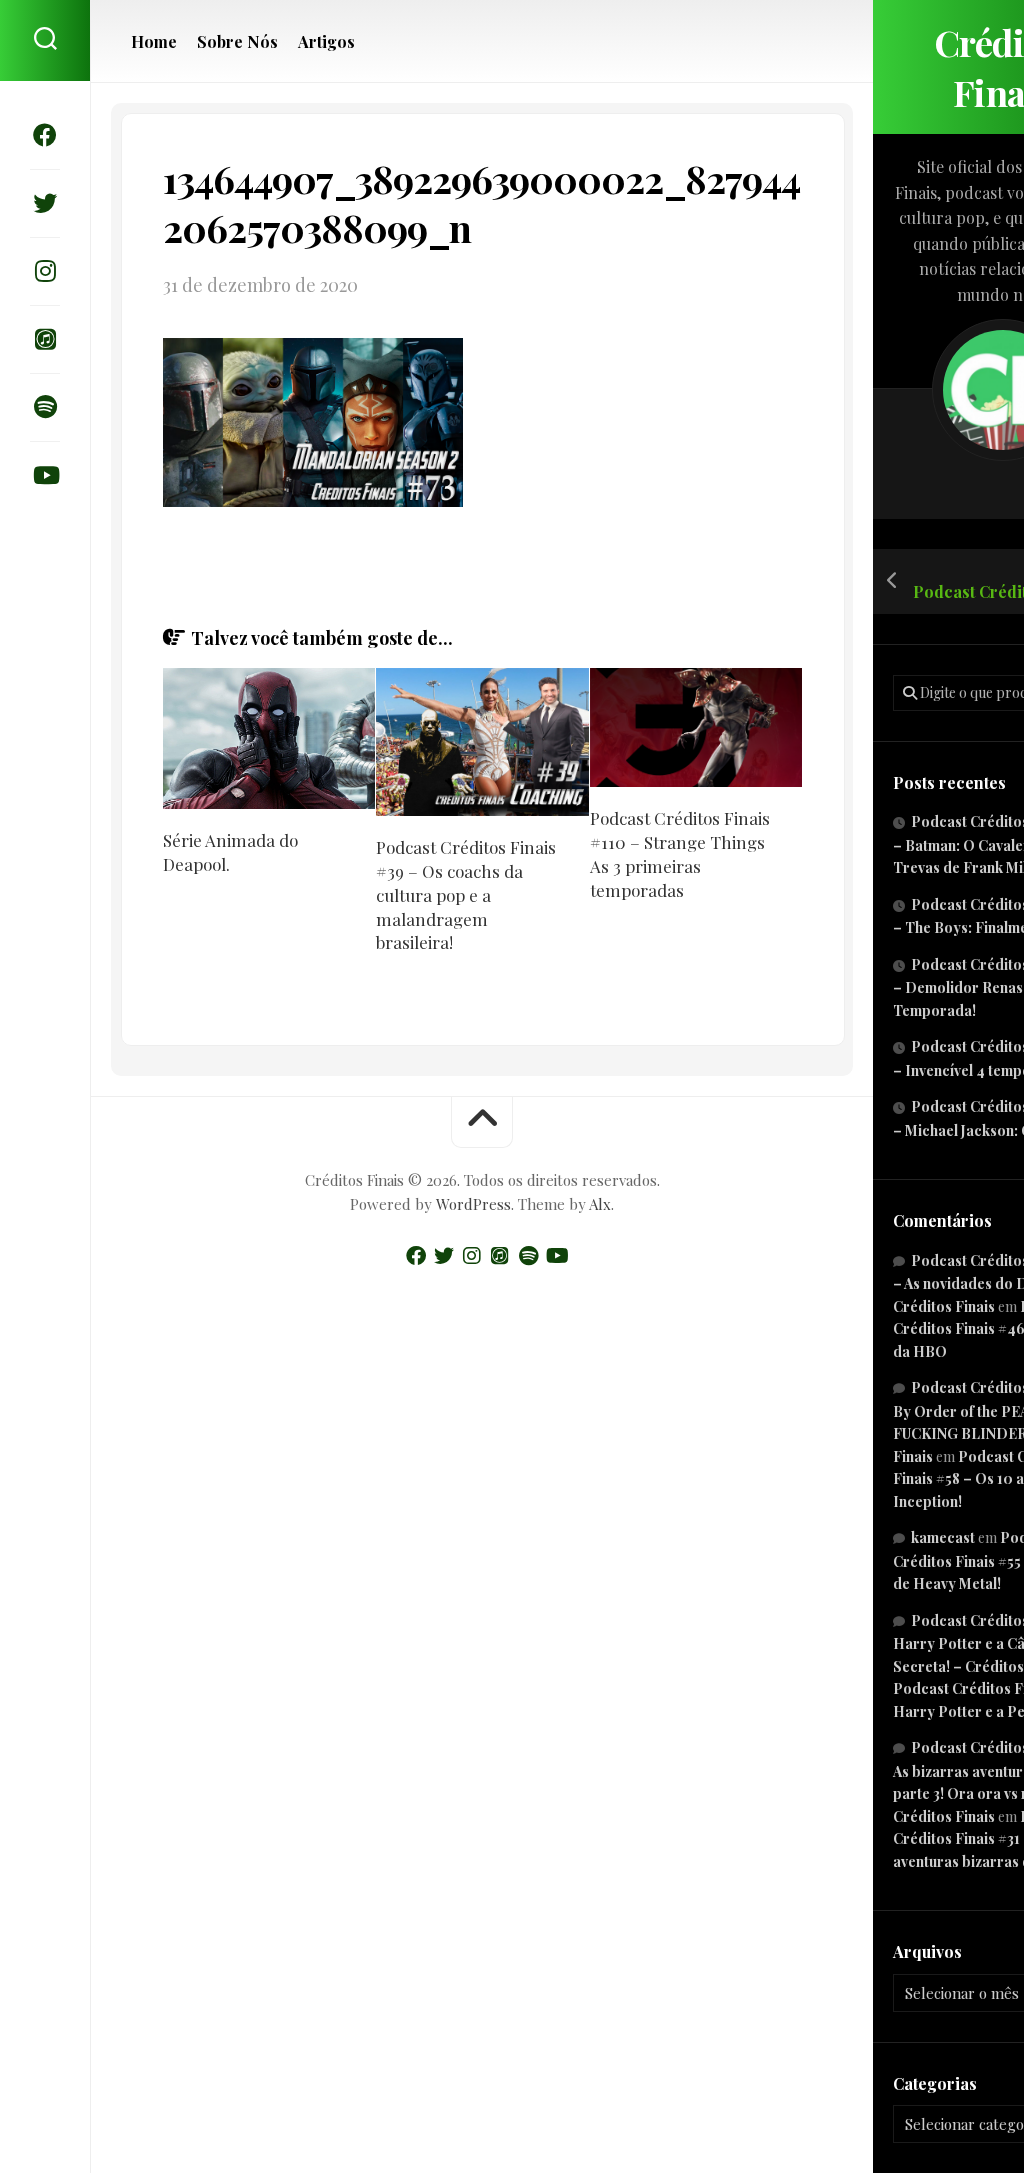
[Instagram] (45, 271)
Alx (600, 1204)
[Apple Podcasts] (45, 339)
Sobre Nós (237, 42)
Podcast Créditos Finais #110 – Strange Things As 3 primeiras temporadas (680, 853)
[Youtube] (45, 475)
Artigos (326, 42)
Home (154, 42)
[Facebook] (45, 135)
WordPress (473, 1204)
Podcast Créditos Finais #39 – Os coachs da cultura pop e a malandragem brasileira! (466, 894)
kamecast (943, 1537)
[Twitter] (45, 203)
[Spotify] (45, 407)
